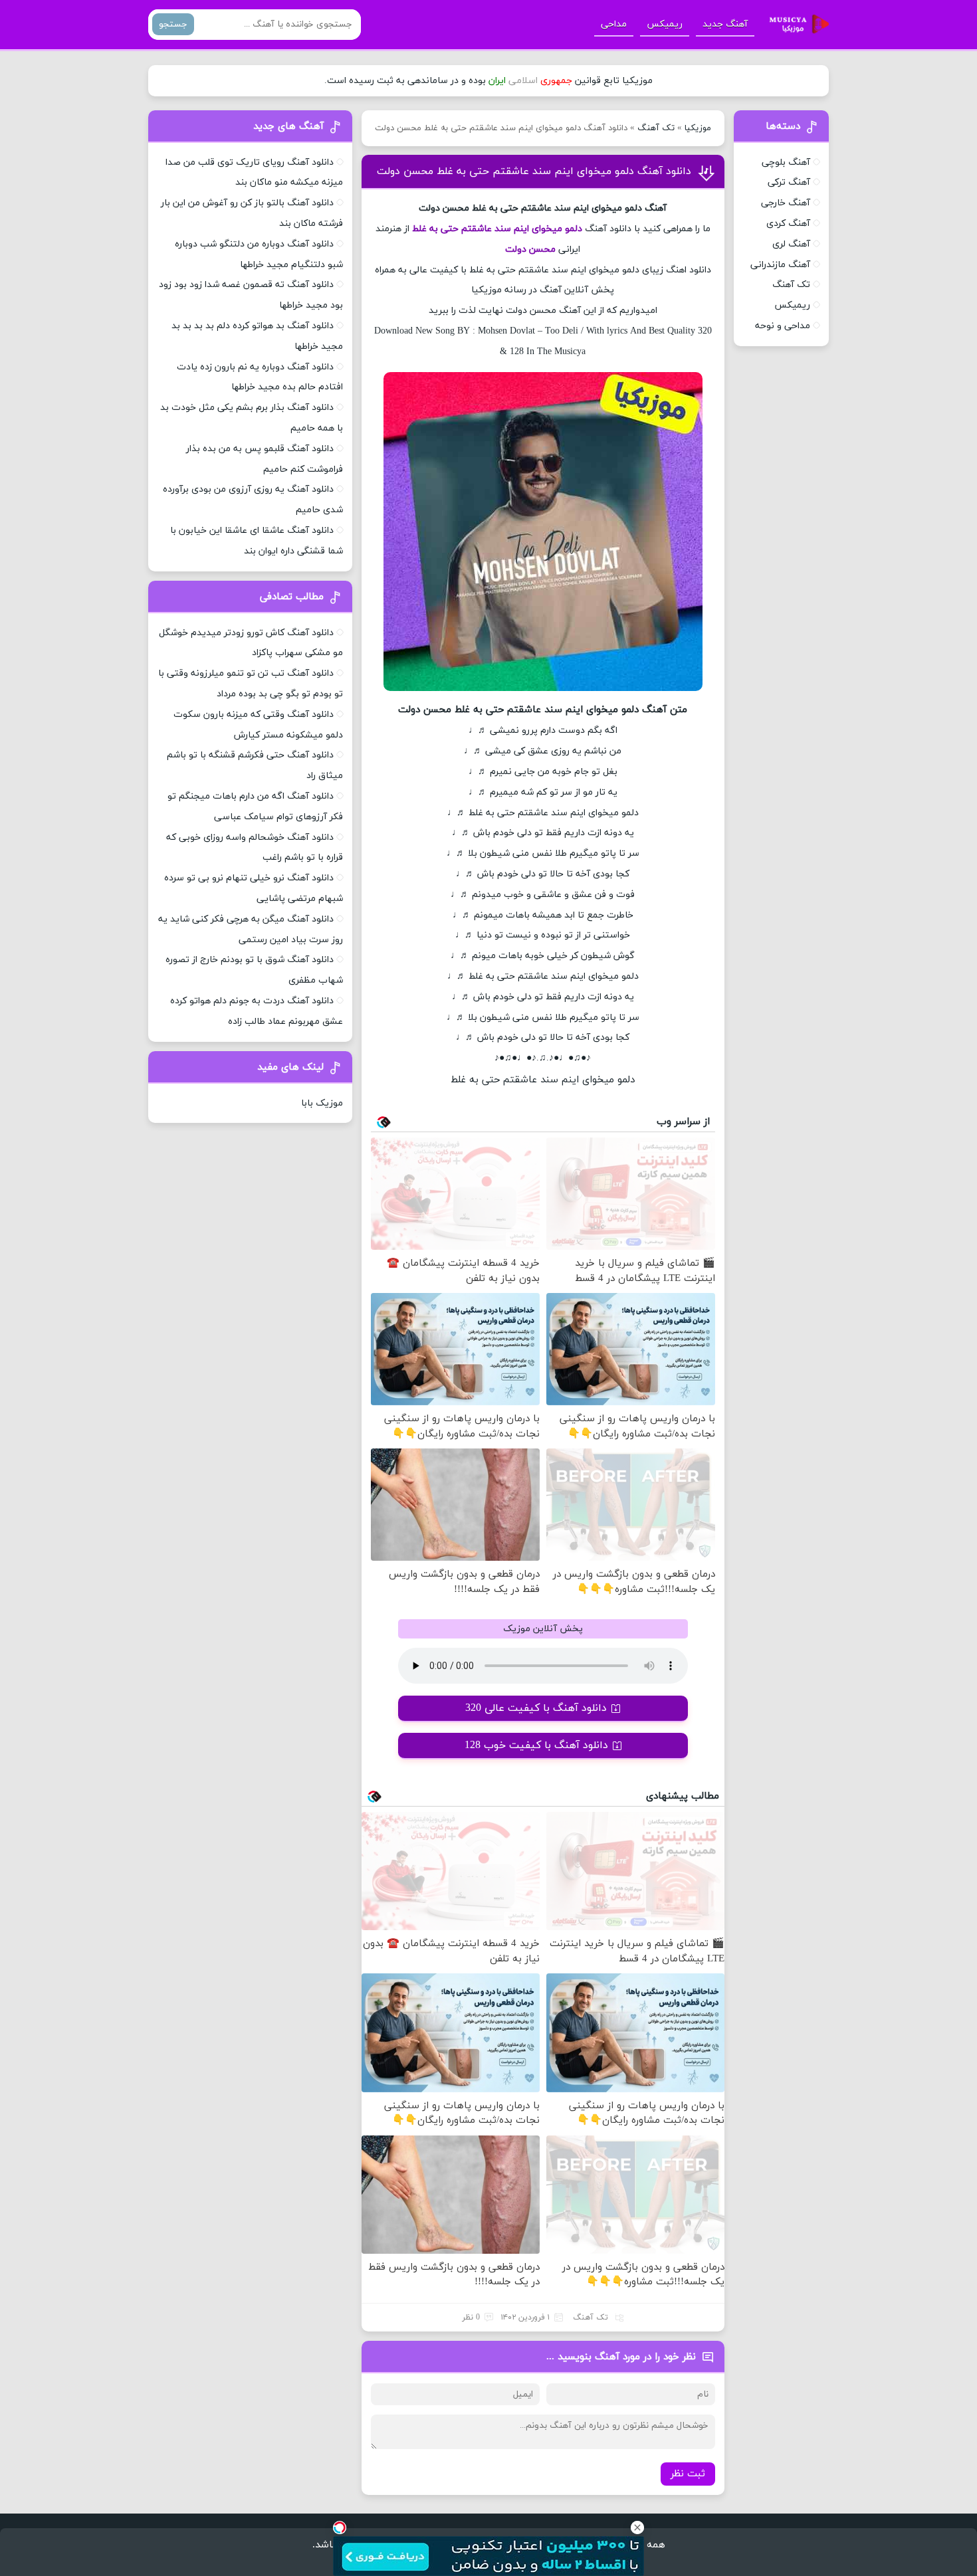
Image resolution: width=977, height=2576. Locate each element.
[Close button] (637, 2527)
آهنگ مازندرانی (780, 265)
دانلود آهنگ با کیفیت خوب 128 (536, 1745)
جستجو (173, 24)
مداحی (614, 24)
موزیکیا (698, 128)
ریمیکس (665, 24)
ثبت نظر (688, 2474)
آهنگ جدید (725, 24)
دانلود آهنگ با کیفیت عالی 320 (536, 1708)
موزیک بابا (322, 1103)
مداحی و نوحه (783, 326)
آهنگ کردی (788, 224)
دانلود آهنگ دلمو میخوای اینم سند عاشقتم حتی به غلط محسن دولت (534, 171)
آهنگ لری (791, 244)
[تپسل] (340, 2527)
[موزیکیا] (796, 25)
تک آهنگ (656, 128)
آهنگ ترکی (789, 182)
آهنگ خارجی (786, 203)
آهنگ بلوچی (786, 162)
